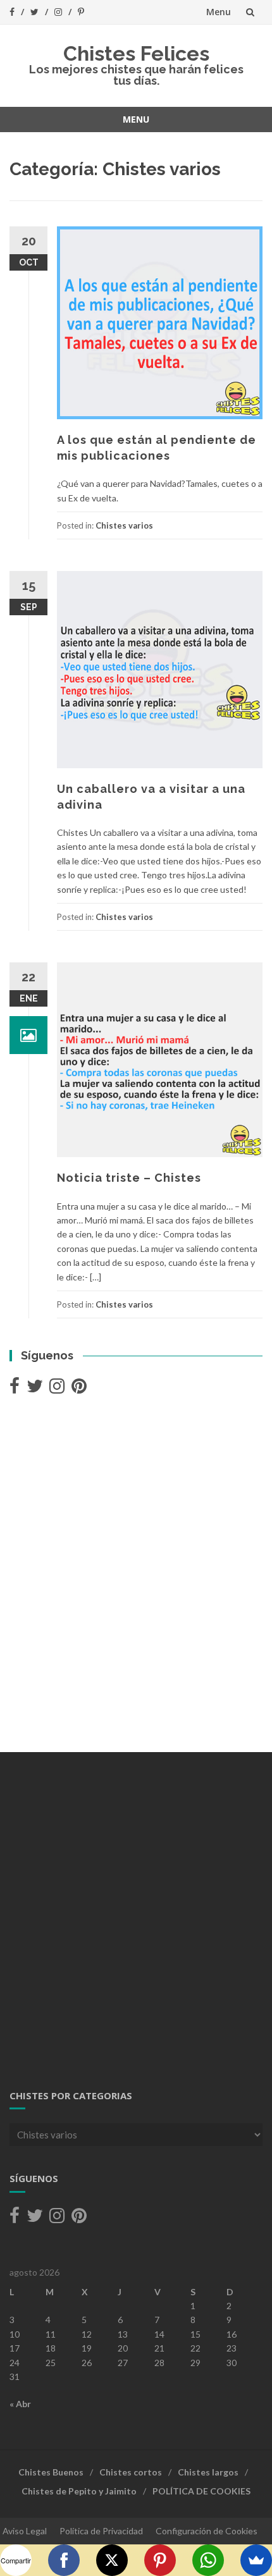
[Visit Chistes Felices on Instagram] (57, 1389)
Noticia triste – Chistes (129, 1178)
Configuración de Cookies (207, 2531)
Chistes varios (124, 525)
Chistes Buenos (51, 2472)
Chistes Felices (136, 53)
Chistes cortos (131, 2472)
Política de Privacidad (101, 2531)
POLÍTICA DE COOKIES (201, 2491)
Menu (219, 12)
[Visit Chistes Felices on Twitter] (35, 1389)
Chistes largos (208, 2472)
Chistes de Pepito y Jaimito (79, 2491)
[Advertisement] (136, 1575)
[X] (112, 2560)
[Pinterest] (160, 2560)
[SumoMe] (256, 2560)
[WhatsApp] (208, 2560)
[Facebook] (64, 2560)
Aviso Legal (25, 2531)
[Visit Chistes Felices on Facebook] (15, 1389)
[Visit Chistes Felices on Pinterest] (79, 1389)
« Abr (20, 2404)
